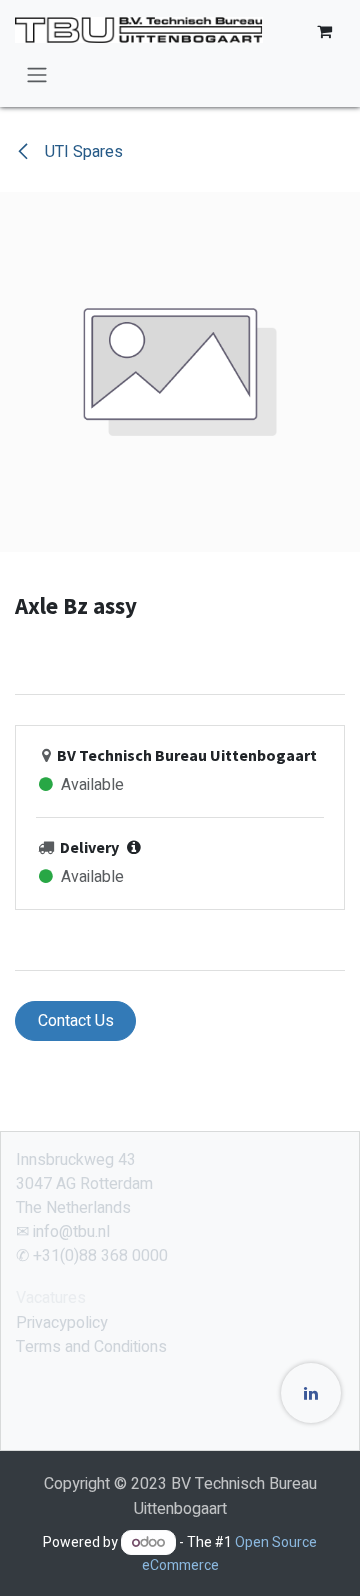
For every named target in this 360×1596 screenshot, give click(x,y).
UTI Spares (82, 152)
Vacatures (51, 1298)
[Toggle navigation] (37, 74)
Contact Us (76, 1021)
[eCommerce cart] (324, 31)
